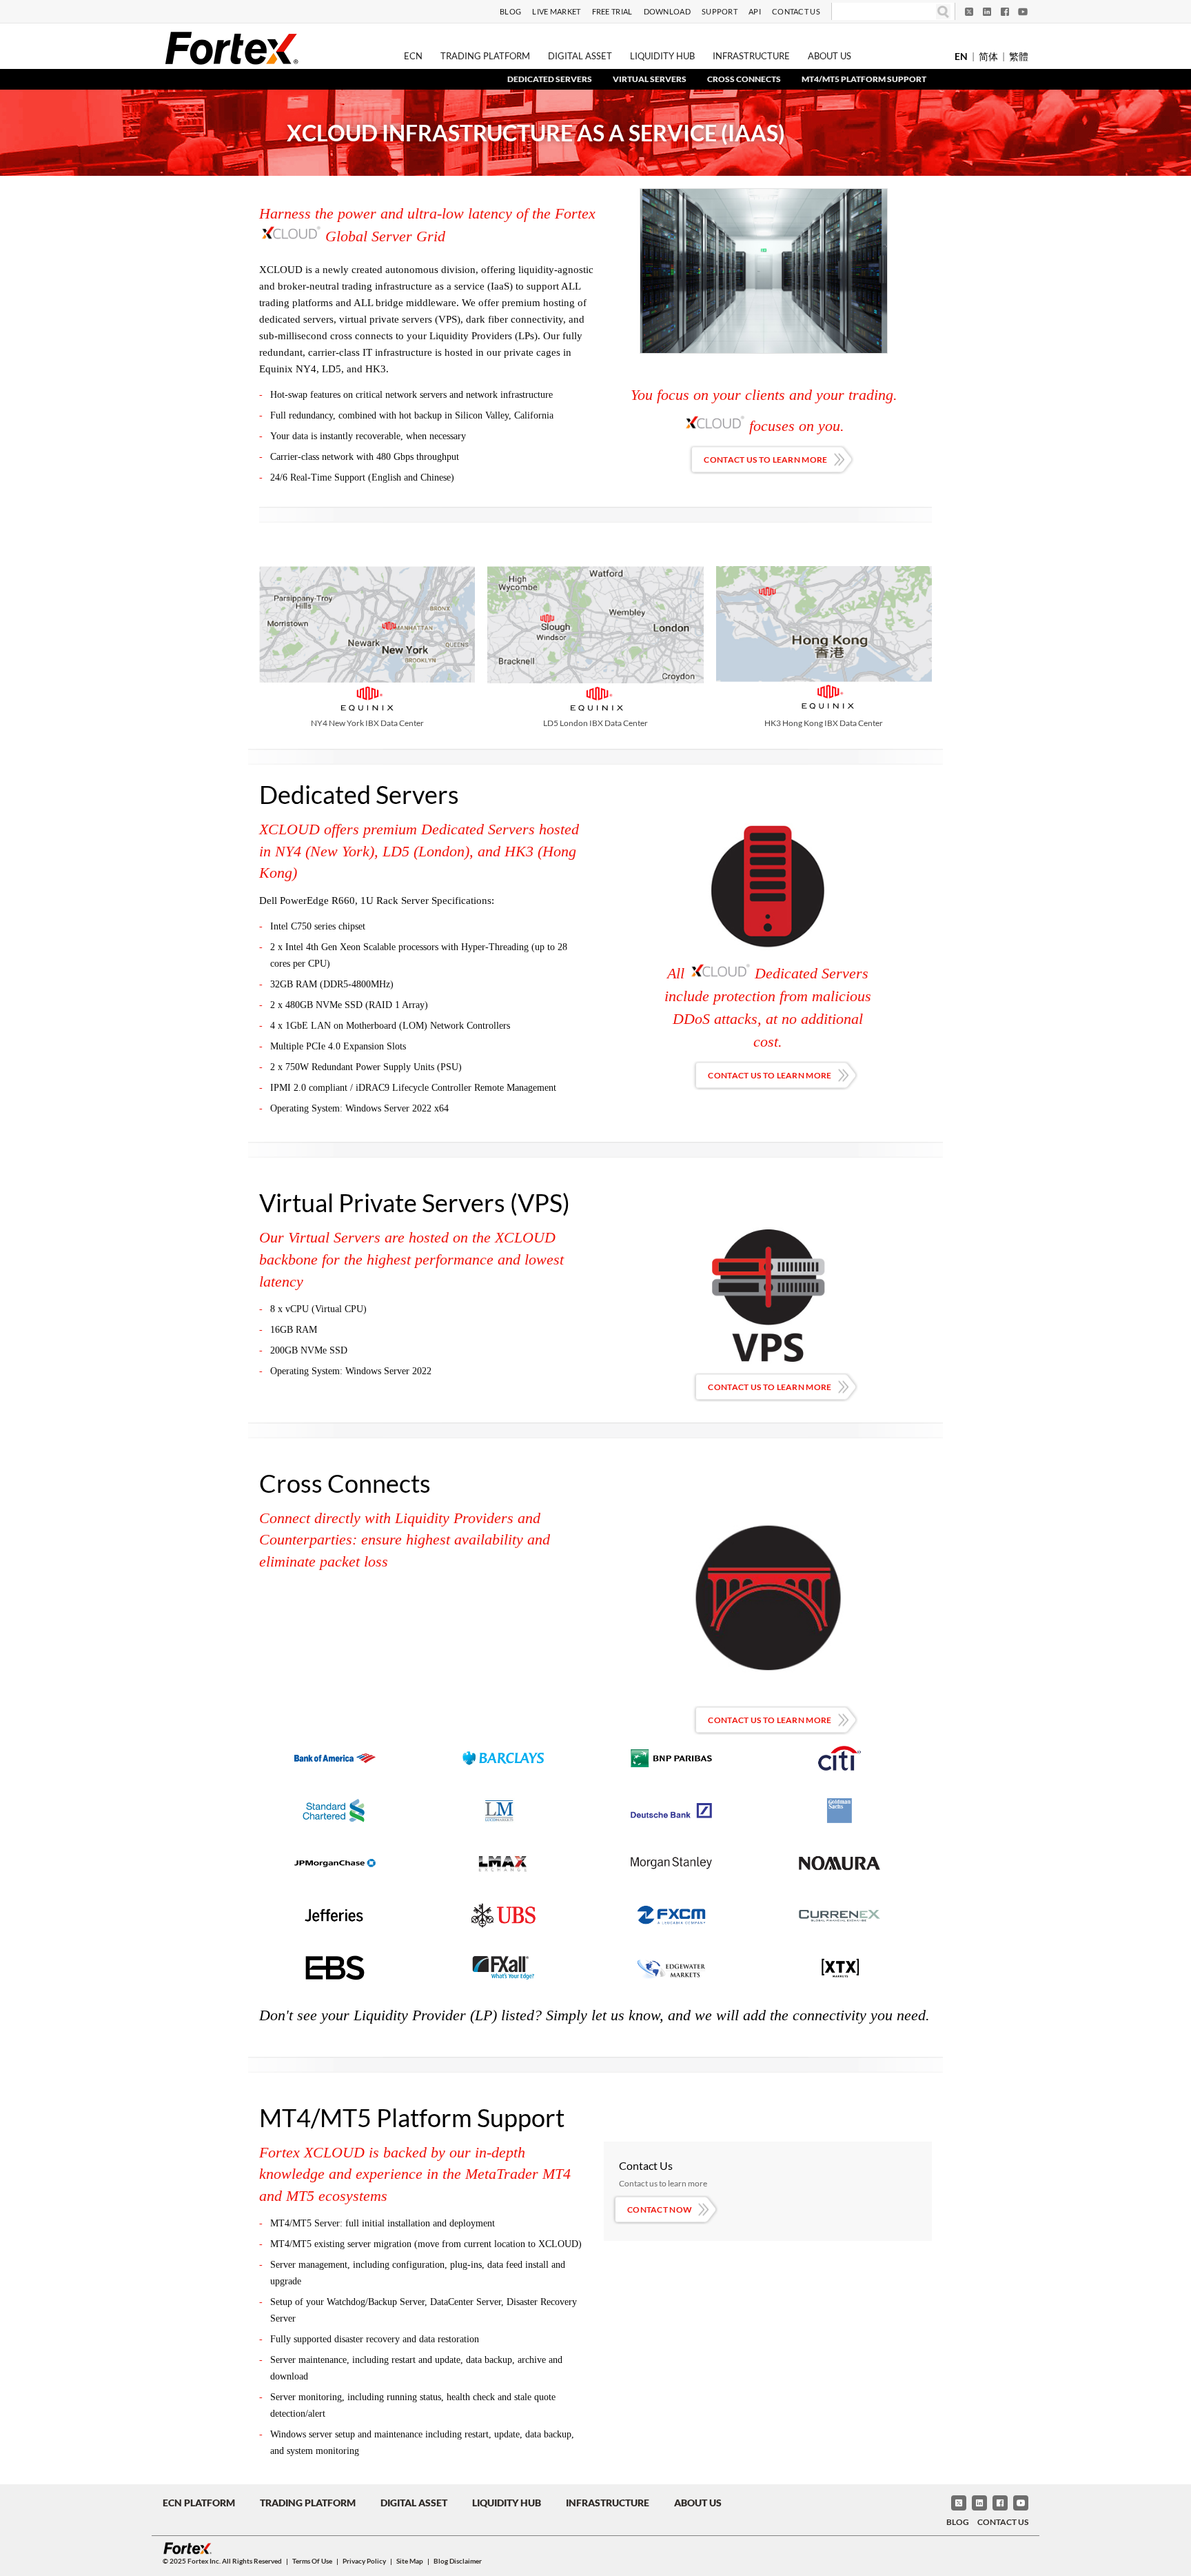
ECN (413, 56)
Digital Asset (580, 56)
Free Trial (612, 11)
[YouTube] (1023, 12)
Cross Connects (744, 79)
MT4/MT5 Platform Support (864, 79)
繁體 (1019, 56)
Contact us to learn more (765, 460)
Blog (510, 11)
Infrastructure (751, 56)
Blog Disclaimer (458, 2561)
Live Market (556, 11)
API (755, 11)
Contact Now (660, 2210)
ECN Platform (199, 2503)
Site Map (410, 2561)
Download (667, 11)
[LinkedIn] (987, 12)
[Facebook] (1005, 12)
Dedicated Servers (550, 79)
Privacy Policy (364, 2561)
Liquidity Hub (662, 56)
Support (720, 11)
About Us (829, 56)
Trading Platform (485, 56)
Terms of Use (312, 2561)
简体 (988, 56)
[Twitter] (969, 12)
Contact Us (796, 11)
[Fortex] (232, 48)
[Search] (943, 11)
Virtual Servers (650, 79)
